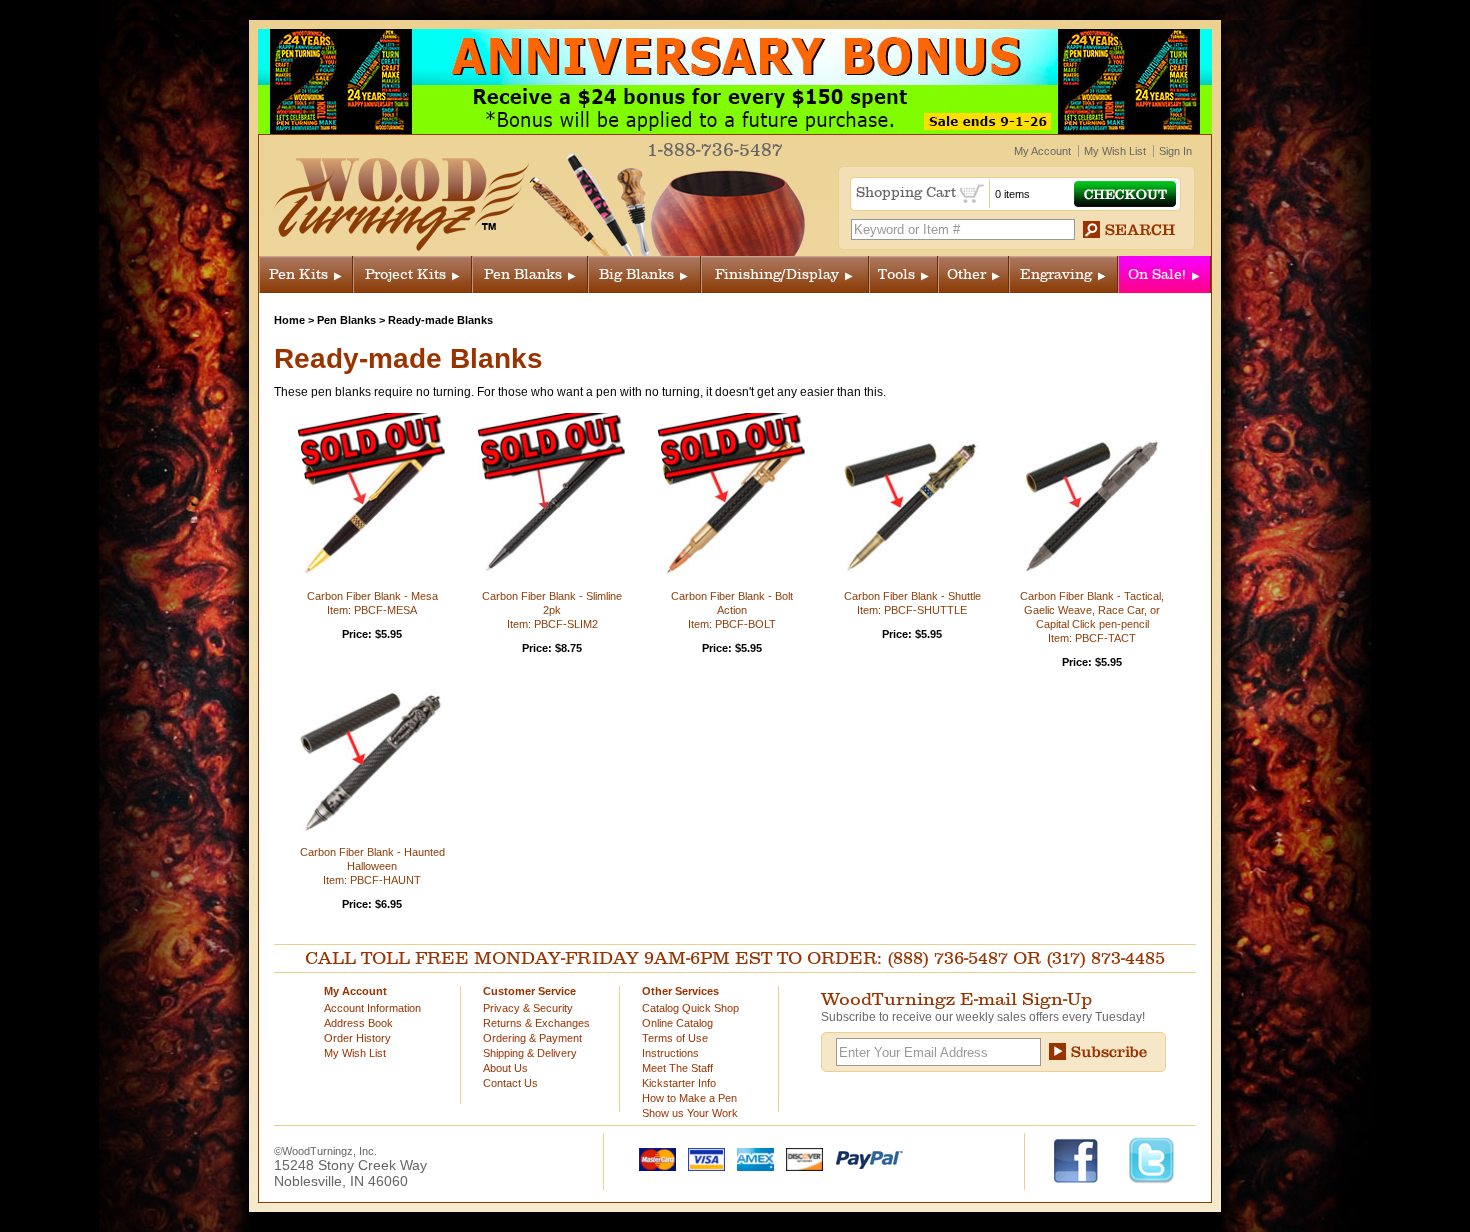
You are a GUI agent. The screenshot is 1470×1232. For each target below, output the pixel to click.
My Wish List (1115, 151)
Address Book (358, 1023)
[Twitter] (1151, 1159)
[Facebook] (1085, 1159)
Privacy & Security (528, 1008)
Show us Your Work (690, 1113)
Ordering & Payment (532, 1038)
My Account (1042, 151)
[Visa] (702, 1158)
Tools (896, 274)
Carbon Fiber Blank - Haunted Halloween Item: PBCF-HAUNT (372, 866)
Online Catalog (677, 1023)
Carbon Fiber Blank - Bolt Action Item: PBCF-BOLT (732, 610)
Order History (357, 1038)
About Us (505, 1068)
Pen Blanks (523, 274)
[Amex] (751, 1158)
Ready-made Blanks (440, 320)
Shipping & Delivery (530, 1053)
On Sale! (1157, 274)
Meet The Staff (677, 1068)
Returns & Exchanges (536, 1023)
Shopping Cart (908, 192)
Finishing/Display (777, 274)
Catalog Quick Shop (690, 1008)
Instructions (670, 1053)
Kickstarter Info (679, 1083)
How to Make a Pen (689, 1098)
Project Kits (405, 274)
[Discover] (800, 1158)
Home (289, 320)
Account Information (372, 1008)
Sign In (1175, 151)
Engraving (1056, 274)
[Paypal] (864, 1158)
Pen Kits (298, 274)
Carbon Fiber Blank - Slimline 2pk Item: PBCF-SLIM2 (552, 610)
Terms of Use (675, 1038)
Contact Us (510, 1083)
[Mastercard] (653, 1158)
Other (966, 274)
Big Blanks (636, 274)
